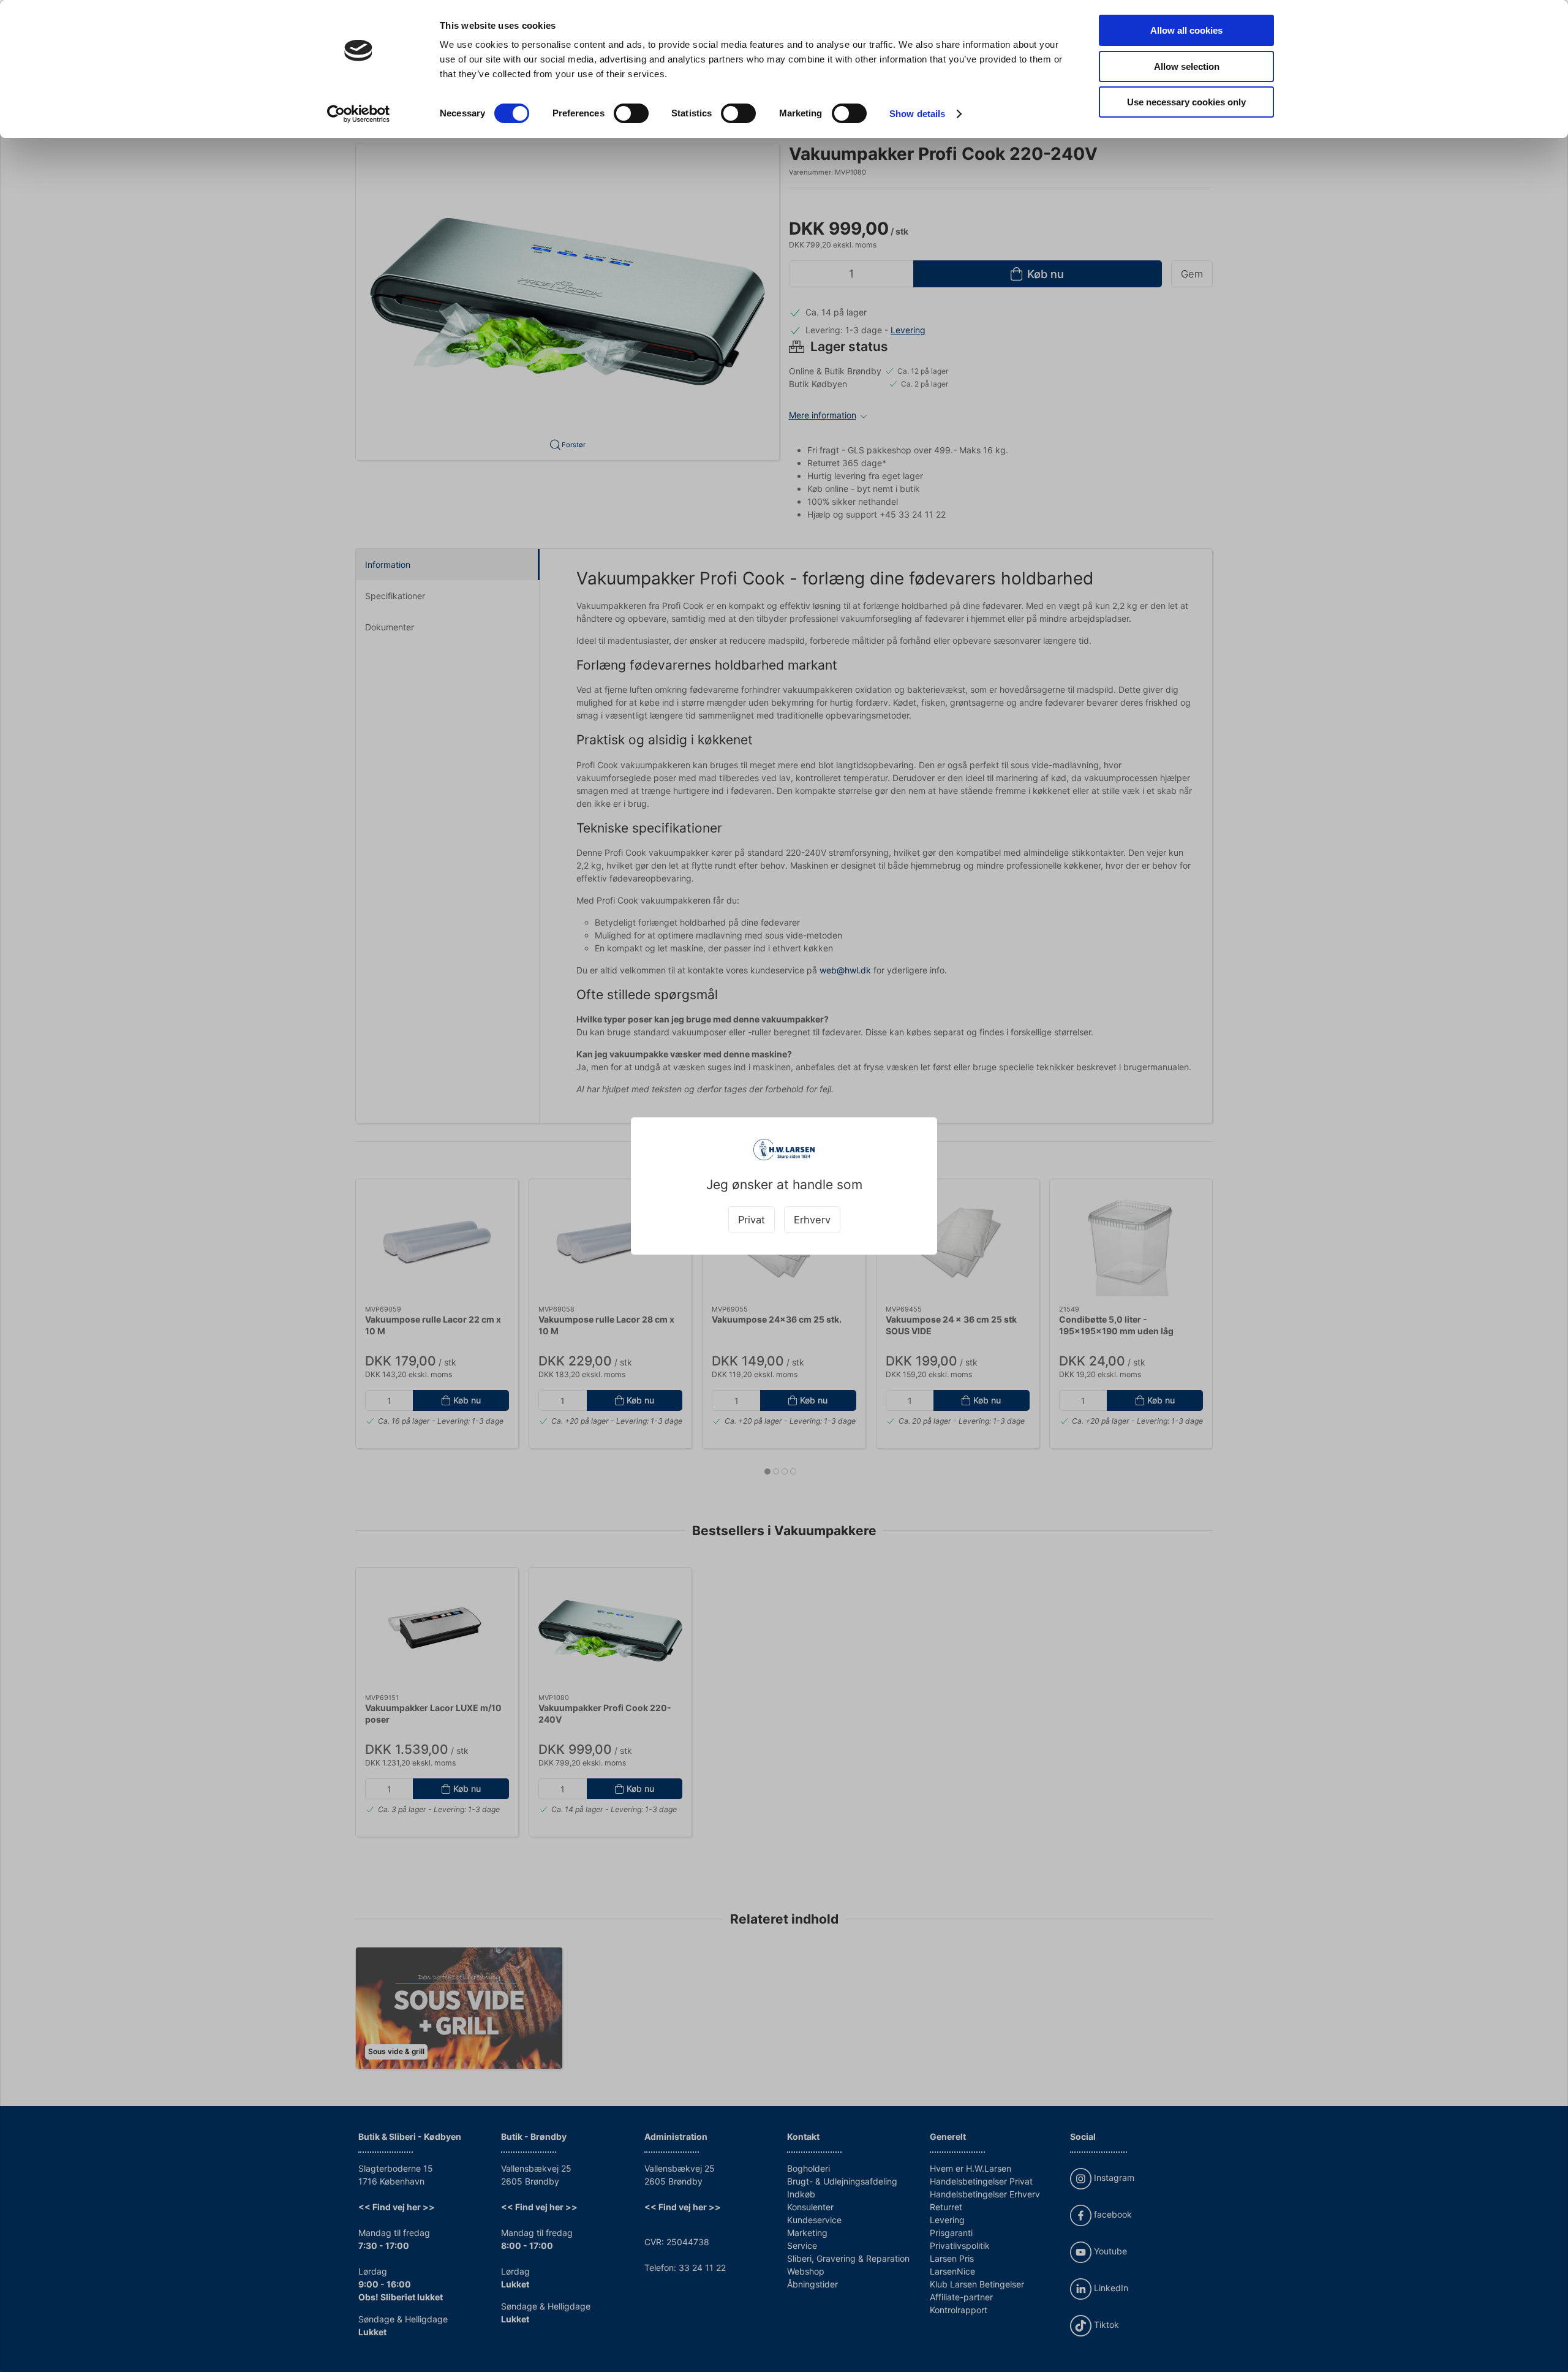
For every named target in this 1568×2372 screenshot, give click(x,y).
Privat (752, 1220)
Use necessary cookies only (1186, 102)
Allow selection (1187, 66)
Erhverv (812, 1220)
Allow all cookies (1186, 30)
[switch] (631, 113)
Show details (917, 114)
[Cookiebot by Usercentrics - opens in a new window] (359, 114)
